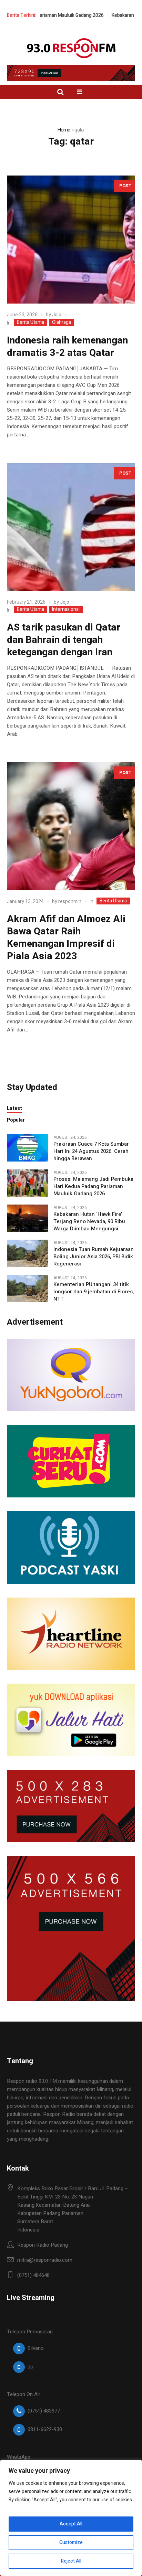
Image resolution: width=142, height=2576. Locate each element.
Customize (71, 2542)
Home (64, 130)
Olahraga (62, 322)
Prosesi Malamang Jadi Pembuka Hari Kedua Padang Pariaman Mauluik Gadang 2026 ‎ (93, 1186)
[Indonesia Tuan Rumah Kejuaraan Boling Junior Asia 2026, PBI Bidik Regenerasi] (28, 1253)
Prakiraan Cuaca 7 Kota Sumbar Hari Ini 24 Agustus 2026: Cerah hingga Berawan (91, 1151)
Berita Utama (31, 322)
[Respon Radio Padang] (71, 48)
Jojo (57, 315)
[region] (71, 2518)
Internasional (66, 609)
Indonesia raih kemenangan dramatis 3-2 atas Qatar (67, 347)
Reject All (71, 2561)
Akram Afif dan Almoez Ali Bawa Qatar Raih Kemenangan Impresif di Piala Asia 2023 (66, 938)
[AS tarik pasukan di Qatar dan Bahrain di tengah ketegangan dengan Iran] (71, 527)
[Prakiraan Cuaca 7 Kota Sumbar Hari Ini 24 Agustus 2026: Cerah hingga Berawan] (28, 1147)
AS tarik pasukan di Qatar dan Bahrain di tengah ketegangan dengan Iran (64, 640)
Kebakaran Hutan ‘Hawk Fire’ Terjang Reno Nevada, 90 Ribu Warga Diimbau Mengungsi (89, 1222)
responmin (70, 902)
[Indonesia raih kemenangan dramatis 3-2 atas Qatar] (71, 240)
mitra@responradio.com (45, 2260)
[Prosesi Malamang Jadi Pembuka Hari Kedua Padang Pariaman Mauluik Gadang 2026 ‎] (28, 1183)
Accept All (71, 2524)
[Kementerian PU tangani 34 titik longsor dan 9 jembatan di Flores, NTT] (28, 1288)
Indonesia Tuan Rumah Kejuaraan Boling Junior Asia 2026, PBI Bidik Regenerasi (94, 1257)
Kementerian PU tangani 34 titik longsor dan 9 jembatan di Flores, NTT (94, 1292)
